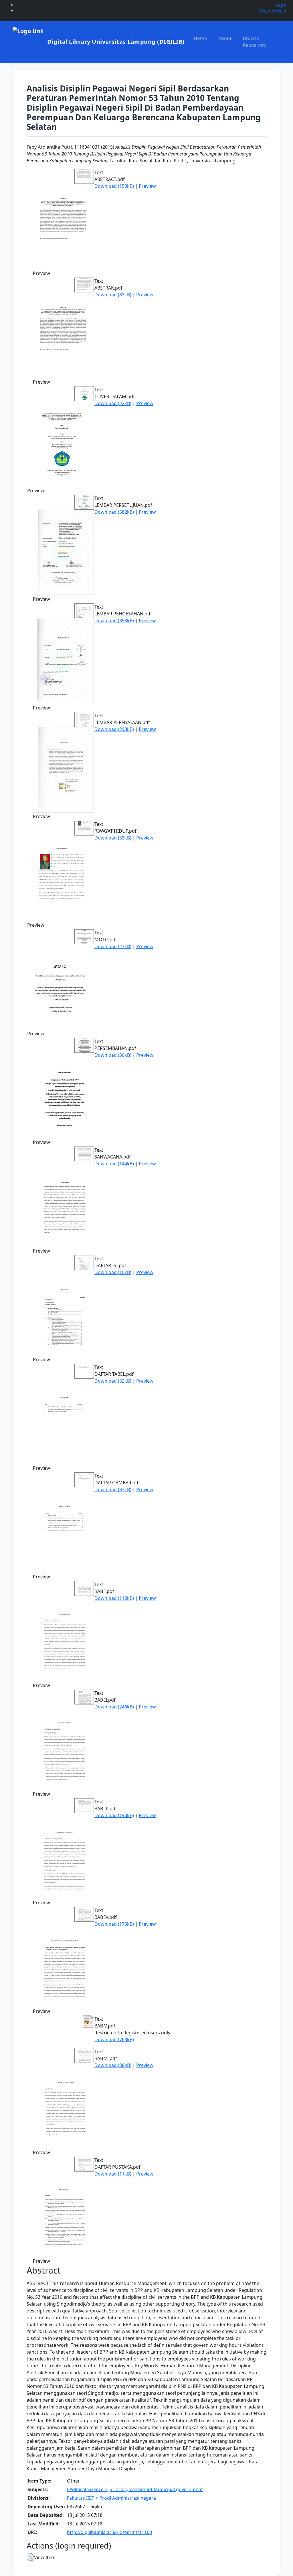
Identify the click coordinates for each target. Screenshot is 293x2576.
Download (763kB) (114, 2039)
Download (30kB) (113, 1055)
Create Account (272, 11)
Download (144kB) (114, 1164)
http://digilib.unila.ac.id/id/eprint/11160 (109, 2532)
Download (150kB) (114, 186)
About (225, 38)
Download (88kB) (113, 2065)
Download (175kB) (114, 1924)
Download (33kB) (113, 838)
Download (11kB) (113, 2174)
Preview (147, 186)
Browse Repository (255, 42)
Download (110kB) (114, 1598)
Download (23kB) (113, 946)
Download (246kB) (114, 1707)
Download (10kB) (113, 1272)
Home (200, 38)
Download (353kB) (114, 621)
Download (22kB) (113, 403)
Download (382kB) (114, 512)
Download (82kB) (113, 1381)
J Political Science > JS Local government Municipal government (135, 2489)
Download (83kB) (113, 295)
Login (281, 5)
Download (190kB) (114, 1815)
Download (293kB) (114, 729)
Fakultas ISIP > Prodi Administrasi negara (111, 2498)
